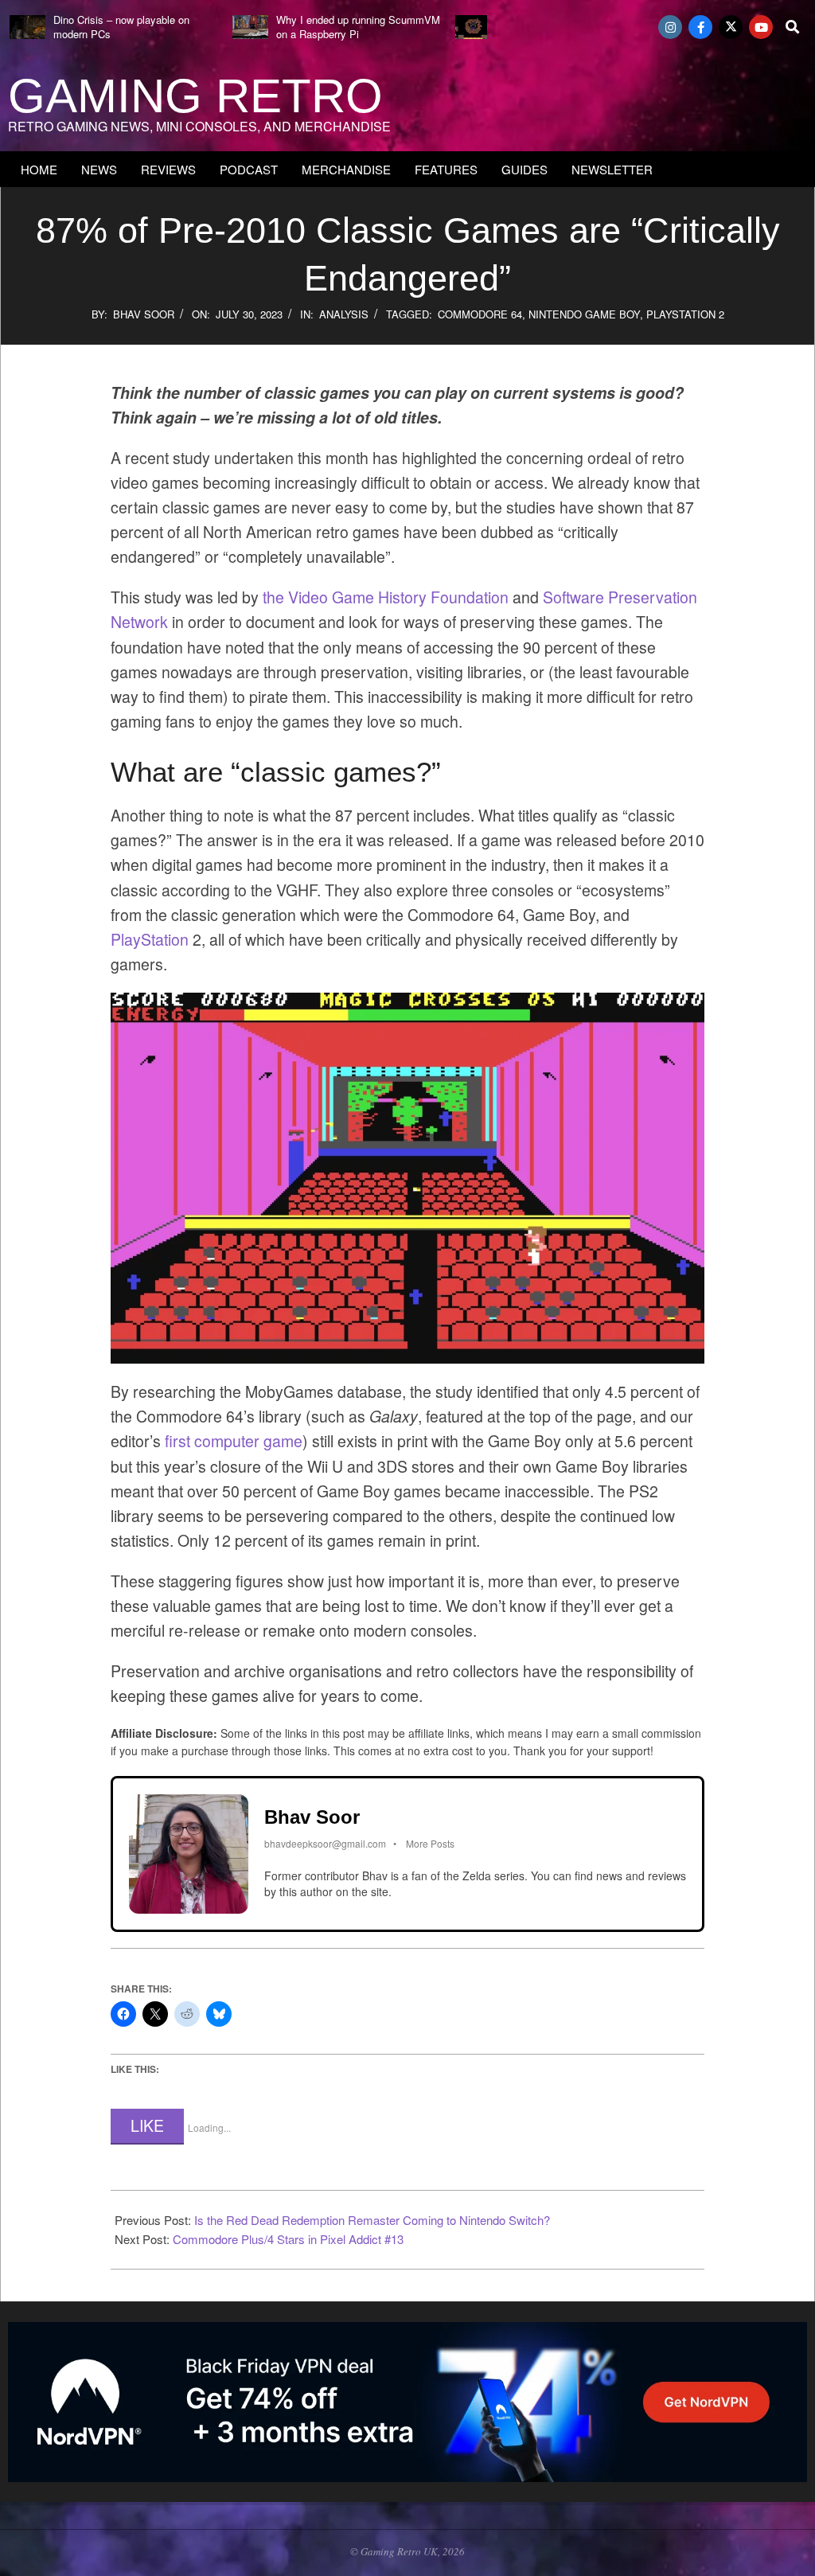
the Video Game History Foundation (386, 597)
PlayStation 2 (685, 314)
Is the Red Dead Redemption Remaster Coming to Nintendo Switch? (372, 2220)
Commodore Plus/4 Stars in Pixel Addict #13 (288, 2239)
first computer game (234, 1441)
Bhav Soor (144, 314)
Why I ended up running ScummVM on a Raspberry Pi (358, 27)
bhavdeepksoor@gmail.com (325, 1843)
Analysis (344, 314)
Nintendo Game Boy (584, 314)
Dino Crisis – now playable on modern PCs (121, 27)
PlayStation (150, 939)
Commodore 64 (480, 314)
